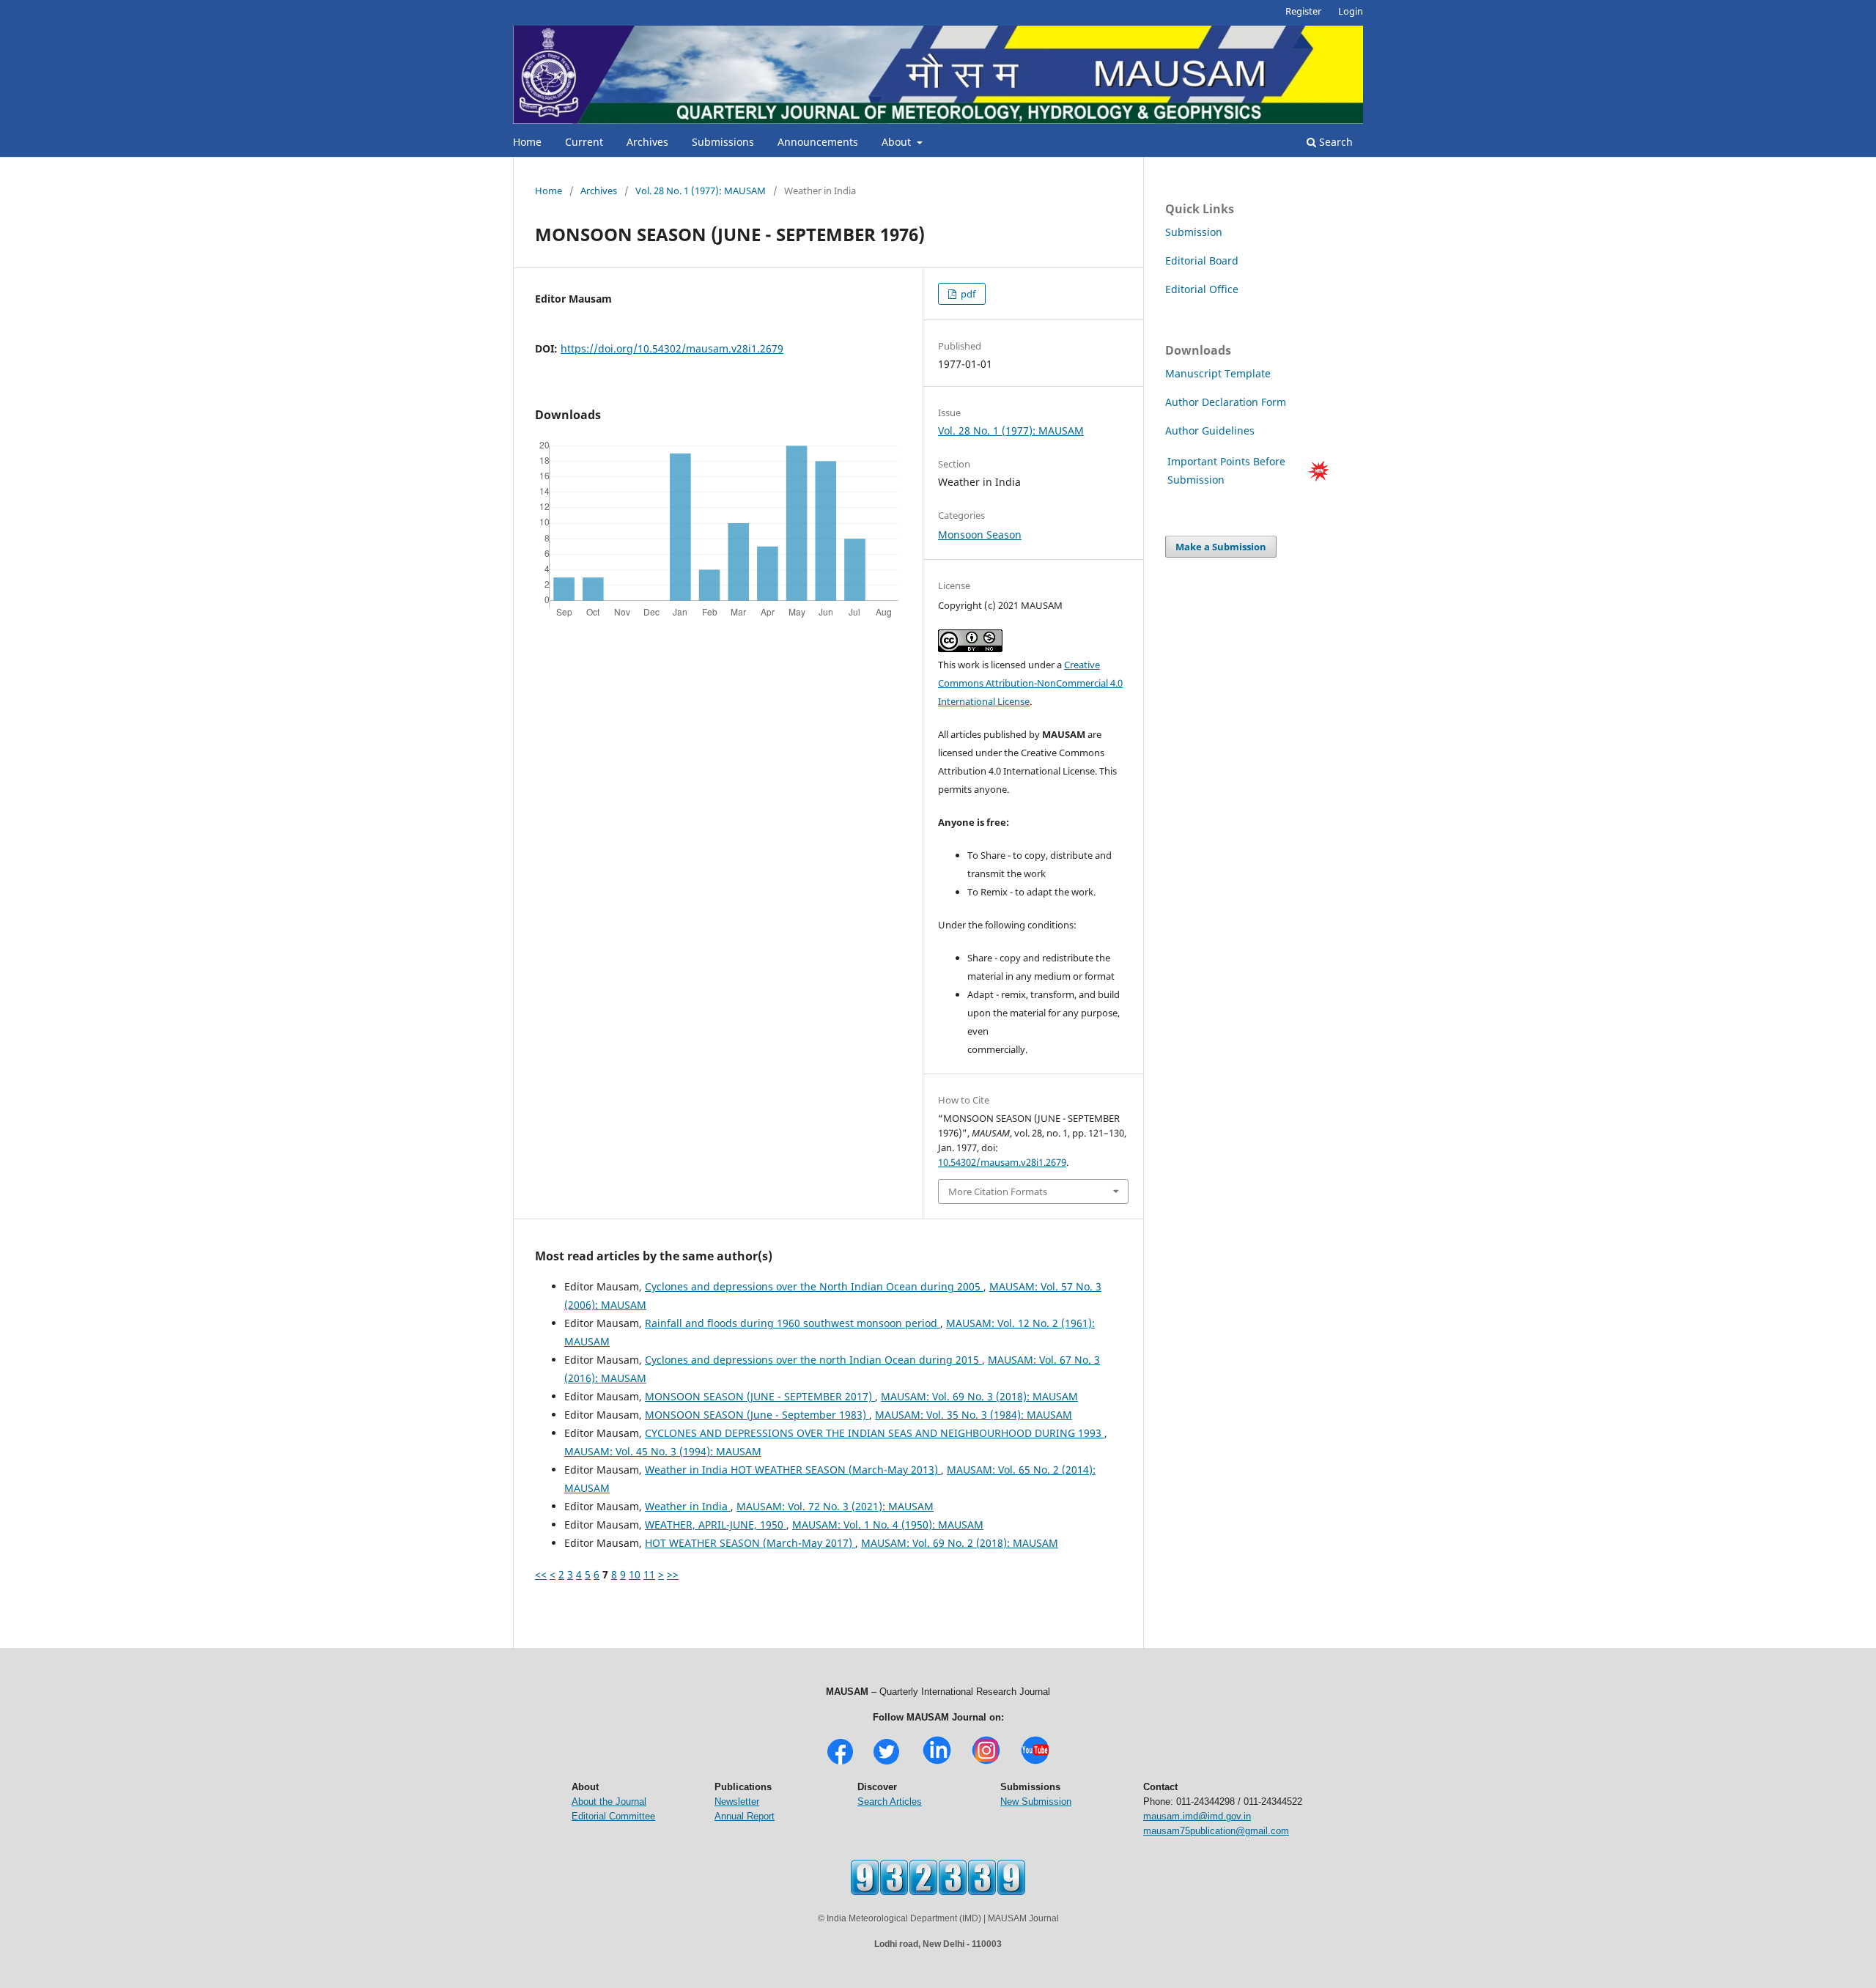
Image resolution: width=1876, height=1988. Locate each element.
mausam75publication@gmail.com (1216, 1831)
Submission (1194, 232)
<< (541, 1574)
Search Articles (890, 1802)
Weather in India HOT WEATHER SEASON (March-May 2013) (793, 1470)
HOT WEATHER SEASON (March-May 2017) (750, 1543)
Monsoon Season (980, 535)
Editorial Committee (613, 1816)
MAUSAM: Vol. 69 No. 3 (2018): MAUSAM (979, 1396)
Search (1334, 142)
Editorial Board (1202, 260)
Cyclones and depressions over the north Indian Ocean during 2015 (813, 1360)
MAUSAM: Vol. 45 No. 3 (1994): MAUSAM (663, 1451)
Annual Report (745, 1816)
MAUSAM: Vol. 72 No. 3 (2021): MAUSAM (835, 1506)
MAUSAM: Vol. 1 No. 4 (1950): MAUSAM (888, 1525)
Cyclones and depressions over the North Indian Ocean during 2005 (814, 1286)
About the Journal (609, 1802)
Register (1303, 11)
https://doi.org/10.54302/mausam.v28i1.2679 (672, 348)
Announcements (818, 142)
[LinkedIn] (937, 1763)
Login (1351, 11)
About (898, 142)
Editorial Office (1202, 289)
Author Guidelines (1211, 431)
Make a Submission (1221, 547)
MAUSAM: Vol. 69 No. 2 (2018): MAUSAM (960, 1543)
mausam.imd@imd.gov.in (1197, 1816)
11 (649, 1574)
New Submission (1036, 1802)
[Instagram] (986, 1763)
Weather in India (688, 1506)
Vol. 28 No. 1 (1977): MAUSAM (701, 191)
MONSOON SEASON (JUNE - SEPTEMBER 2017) (760, 1396)
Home (527, 142)
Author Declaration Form (1226, 402)
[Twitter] (886, 1763)
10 (635, 1574)
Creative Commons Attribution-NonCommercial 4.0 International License (1030, 683)
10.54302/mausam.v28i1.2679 (1002, 1162)
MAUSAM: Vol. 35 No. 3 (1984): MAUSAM (974, 1415)
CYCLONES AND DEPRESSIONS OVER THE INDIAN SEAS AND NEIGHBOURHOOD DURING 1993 (875, 1433)
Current (584, 142)
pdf (967, 294)
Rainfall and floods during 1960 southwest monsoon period (793, 1323)
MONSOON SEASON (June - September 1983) (757, 1415)
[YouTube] (1035, 1763)
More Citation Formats (998, 1191)
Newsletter (737, 1802)
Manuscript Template (1218, 373)
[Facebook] (840, 1763)
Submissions (723, 142)
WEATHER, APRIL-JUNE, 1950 (716, 1525)
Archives (647, 142)
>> (673, 1574)
